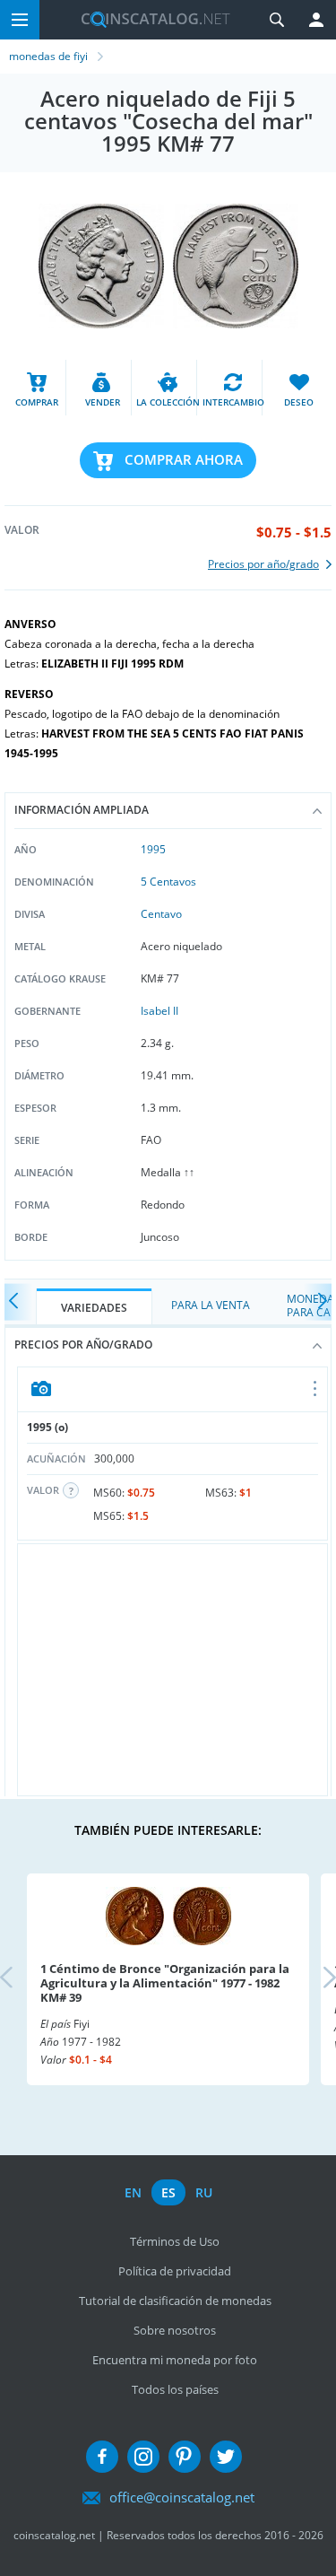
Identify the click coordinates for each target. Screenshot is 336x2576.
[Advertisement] (172, 1670)
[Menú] (20, 20)
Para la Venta (211, 1305)
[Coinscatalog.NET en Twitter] (226, 2457)
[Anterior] (18, 1301)
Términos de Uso (175, 2241)
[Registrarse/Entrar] (316, 20)
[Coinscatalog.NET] (149, 20)
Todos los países (175, 2389)
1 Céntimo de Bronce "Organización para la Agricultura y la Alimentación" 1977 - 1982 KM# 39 (165, 1983)
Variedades (94, 1308)
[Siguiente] (318, 1301)
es (168, 2192)
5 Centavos (168, 882)
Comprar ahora (184, 459)
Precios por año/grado (83, 1345)
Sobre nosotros (175, 2330)
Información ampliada (82, 810)
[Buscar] (277, 20)
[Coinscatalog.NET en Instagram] (143, 2457)
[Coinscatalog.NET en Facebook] (102, 2457)
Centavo (161, 914)
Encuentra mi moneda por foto (175, 2360)
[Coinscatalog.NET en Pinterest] (185, 2457)
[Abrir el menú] (316, 1390)
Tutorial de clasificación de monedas (175, 2301)
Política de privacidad (175, 2271)
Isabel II (159, 1011)
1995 (153, 849)
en (133, 2192)
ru (204, 2192)
